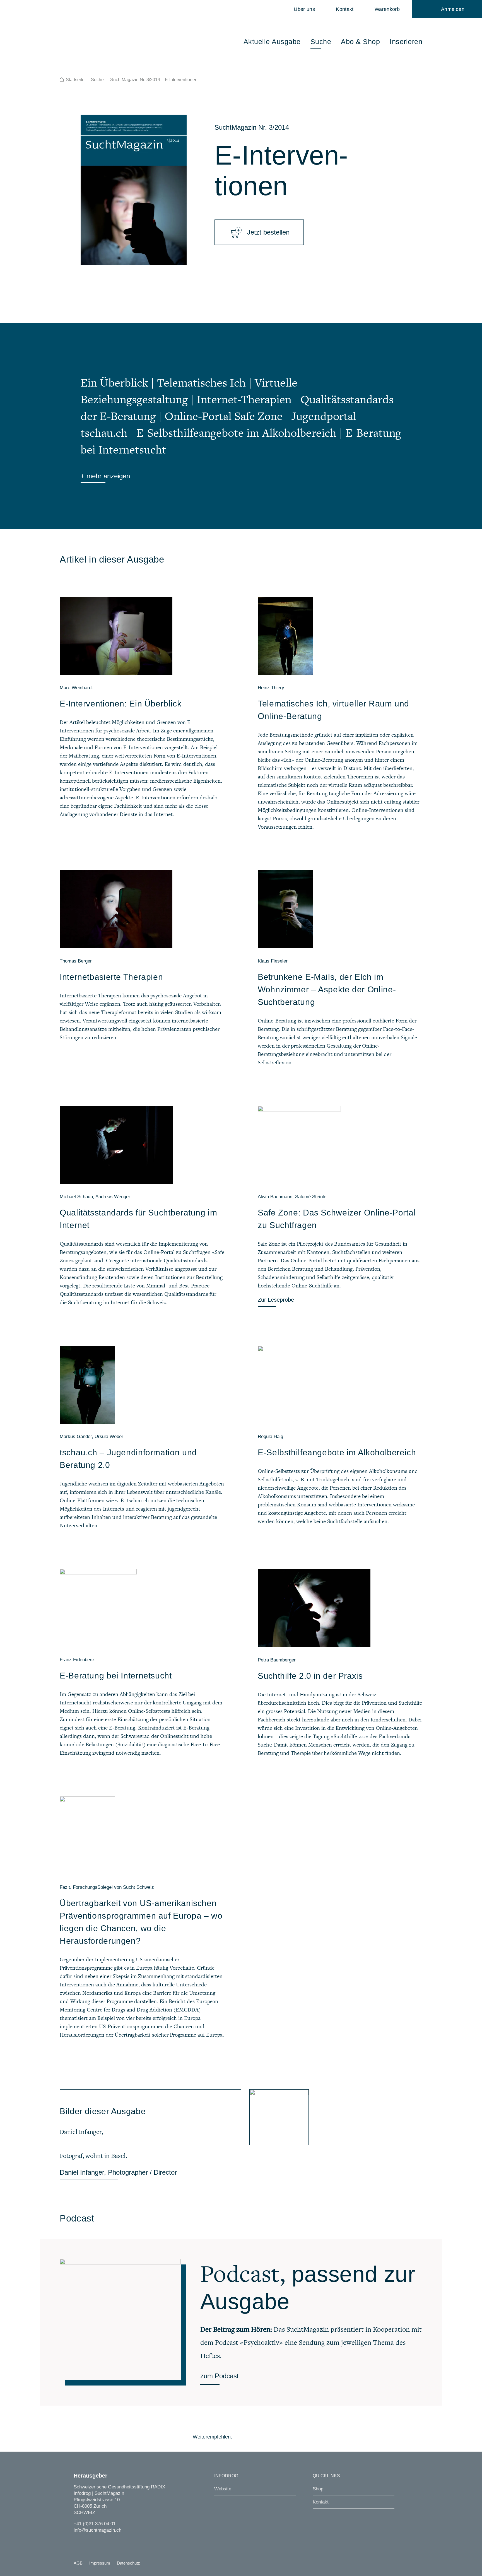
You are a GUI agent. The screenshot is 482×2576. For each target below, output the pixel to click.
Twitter (255, 2437)
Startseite (75, 80)
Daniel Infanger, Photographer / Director (118, 2172)
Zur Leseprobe (276, 1300)
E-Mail (286, 2437)
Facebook (240, 2437)
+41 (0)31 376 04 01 (95, 2524)
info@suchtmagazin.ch (97, 2530)
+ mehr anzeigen (105, 476)
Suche (97, 80)
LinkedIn (270, 2437)
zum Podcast (220, 2376)
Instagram (77, 2541)
